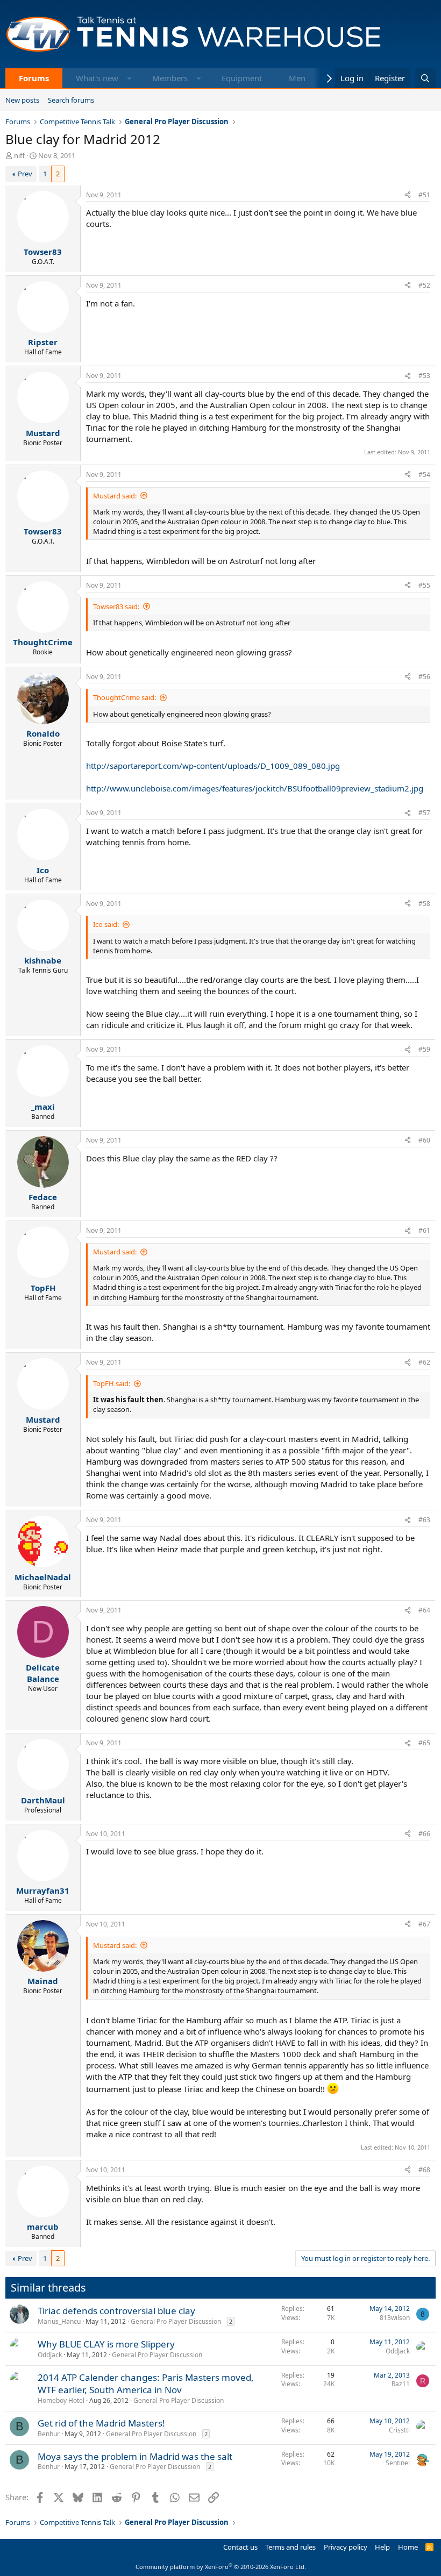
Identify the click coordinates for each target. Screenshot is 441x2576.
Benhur (49, 2434)
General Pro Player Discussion (176, 2321)
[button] (129, 78)
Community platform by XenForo (221, 2567)
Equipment (242, 78)
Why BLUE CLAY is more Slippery (106, 2344)
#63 (424, 1520)
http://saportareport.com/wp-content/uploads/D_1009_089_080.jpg (213, 766)
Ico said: (106, 924)
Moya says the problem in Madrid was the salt (135, 2456)
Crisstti (399, 2430)
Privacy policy (346, 2547)
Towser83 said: (116, 606)
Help (382, 2547)
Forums (34, 78)
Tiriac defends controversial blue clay (116, 2311)
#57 (424, 813)
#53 (424, 376)
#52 (424, 285)
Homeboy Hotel (61, 2400)
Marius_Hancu (59, 2321)
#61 (424, 1230)
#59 (424, 1049)
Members (170, 78)
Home (408, 2547)
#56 (424, 677)
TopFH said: (112, 1383)
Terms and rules (290, 2547)
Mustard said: (115, 496)
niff (19, 155)
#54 (424, 474)
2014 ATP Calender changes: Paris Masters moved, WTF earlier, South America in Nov (146, 2384)
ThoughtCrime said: (125, 697)
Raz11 (401, 2384)
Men (297, 78)
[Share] (408, 195)
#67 (424, 1924)
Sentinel (398, 2463)
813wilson (395, 2318)
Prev (25, 174)
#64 (424, 1610)
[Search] (425, 78)
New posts (22, 100)
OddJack (50, 2355)
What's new (97, 78)
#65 (424, 1743)
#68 (424, 2170)
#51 (424, 195)
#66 (424, 1834)
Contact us (240, 2547)
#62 (424, 1362)
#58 (424, 904)
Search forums (71, 100)
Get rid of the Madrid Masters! (101, 2423)
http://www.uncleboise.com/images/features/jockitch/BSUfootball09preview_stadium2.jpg (255, 788)
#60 (424, 1140)
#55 (424, 585)
